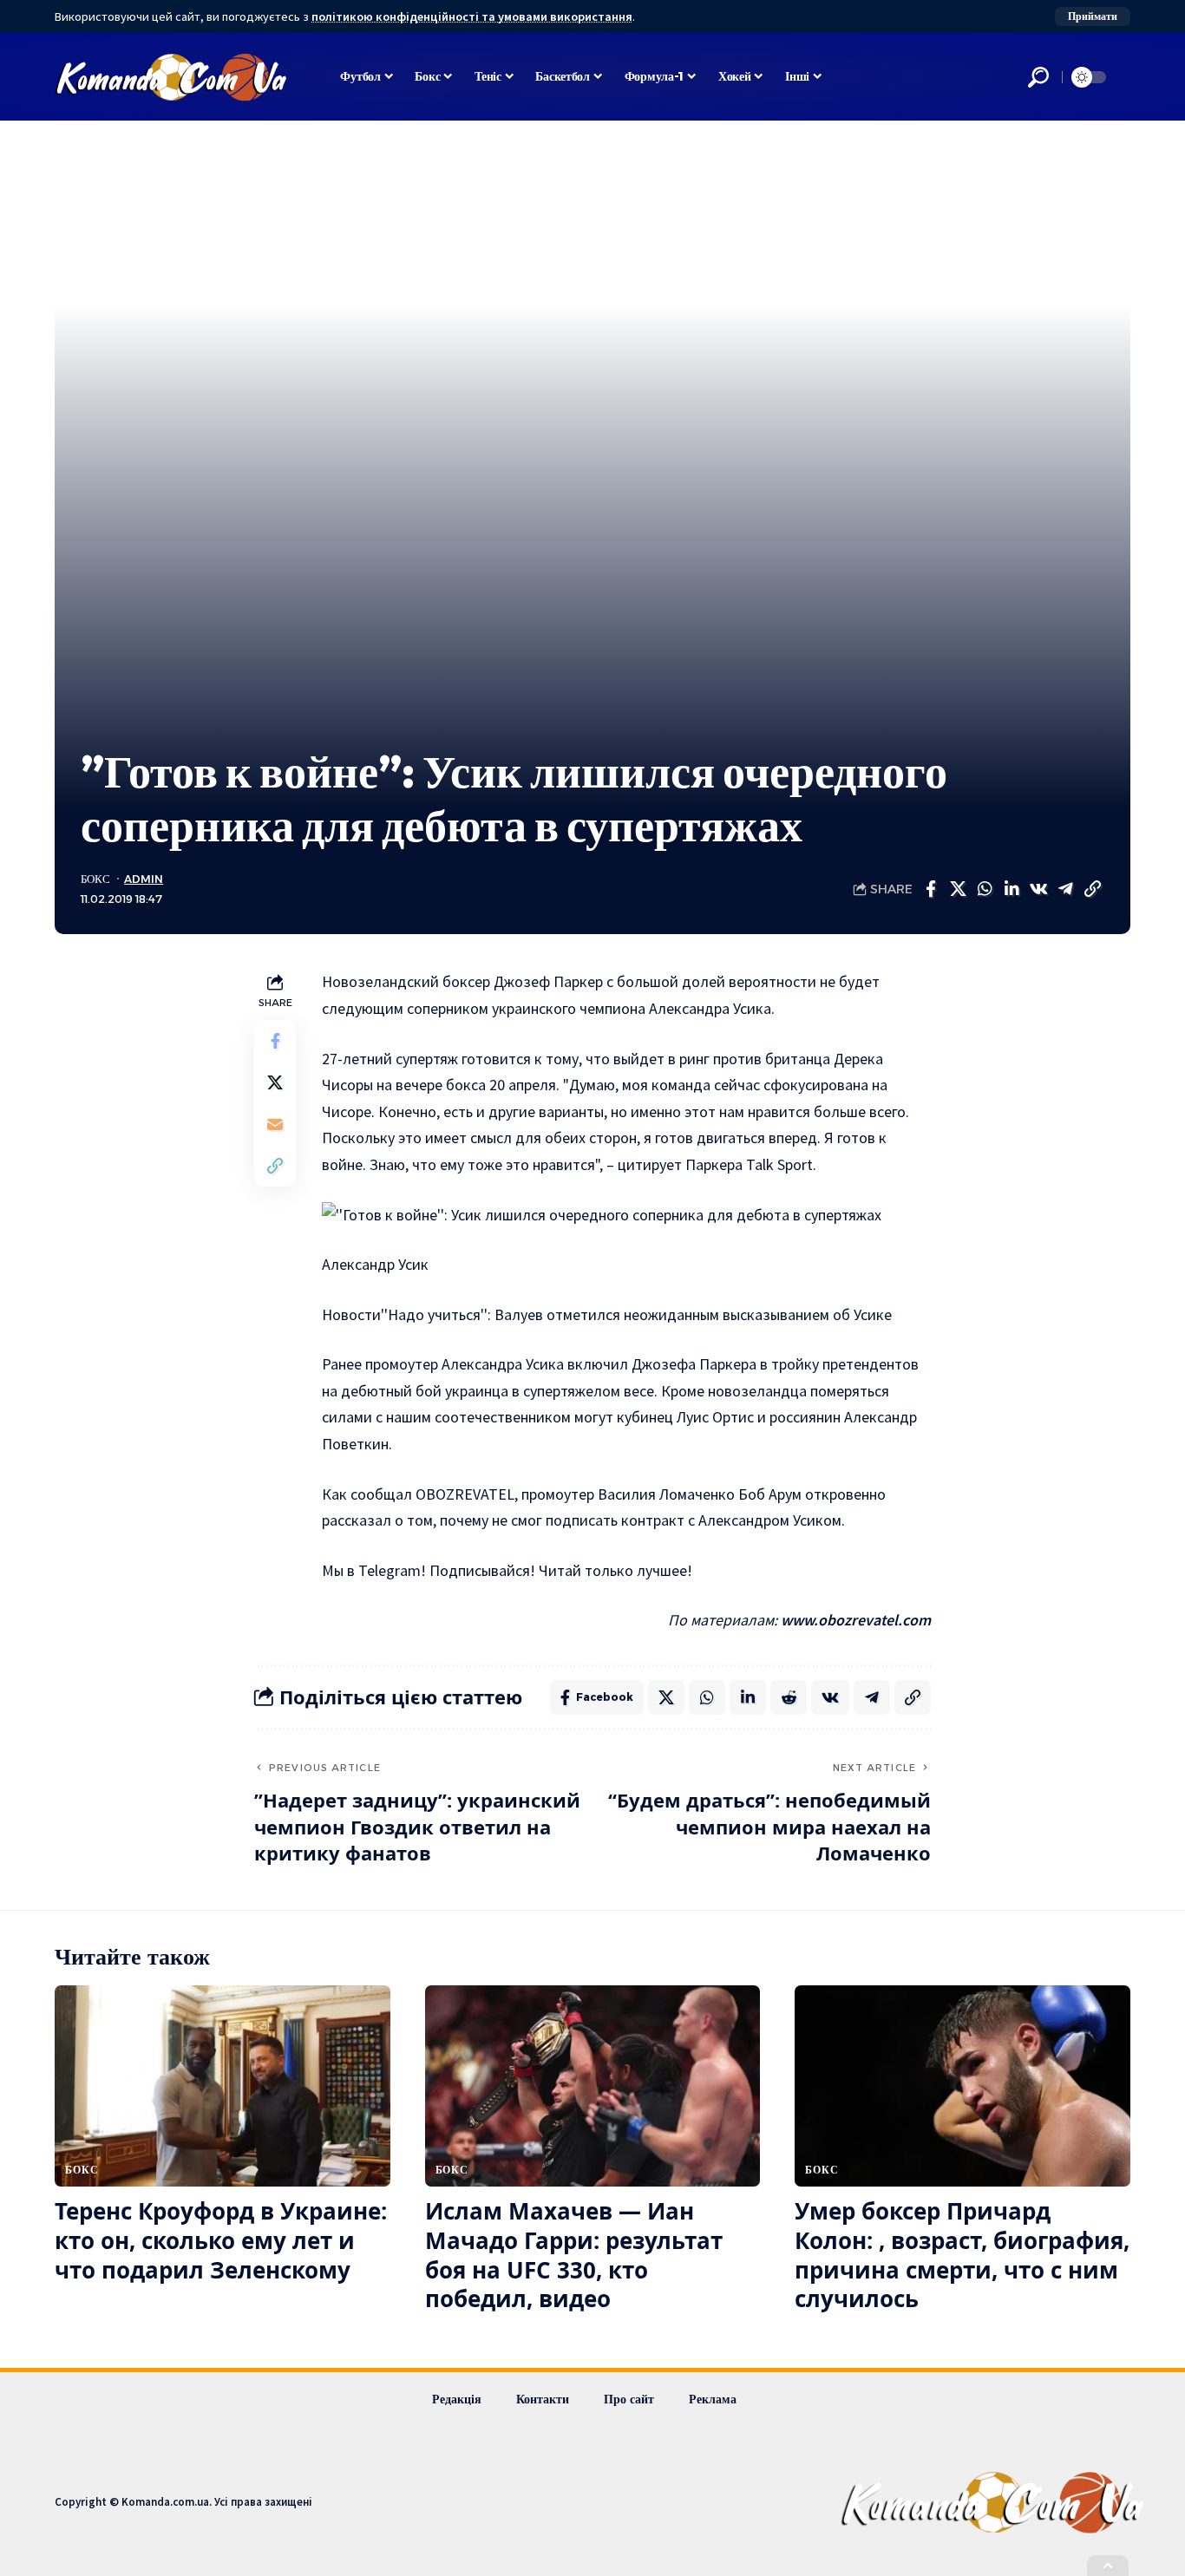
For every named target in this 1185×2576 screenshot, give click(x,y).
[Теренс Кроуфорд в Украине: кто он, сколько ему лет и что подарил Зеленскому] (223, 2086)
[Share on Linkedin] (1012, 889)
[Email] (275, 1125)
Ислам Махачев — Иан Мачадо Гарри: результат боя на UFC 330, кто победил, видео (574, 2255)
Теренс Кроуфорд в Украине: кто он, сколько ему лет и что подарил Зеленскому (221, 2240)
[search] (1038, 77)
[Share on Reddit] (789, 1697)
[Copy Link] (1092, 889)
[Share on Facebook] (931, 889)
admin (144, 879)
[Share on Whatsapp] (985, 889)
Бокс (95, 879)
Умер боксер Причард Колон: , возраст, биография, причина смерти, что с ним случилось (962, 2255)
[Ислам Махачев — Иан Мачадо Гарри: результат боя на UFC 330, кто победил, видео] (593, 2086)
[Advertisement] (592, 614)
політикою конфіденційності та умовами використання (472, 16)
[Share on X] (958, 889)
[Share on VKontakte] (1038, 889)
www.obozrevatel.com (856, 1620)
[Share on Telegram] (1065, 889)
